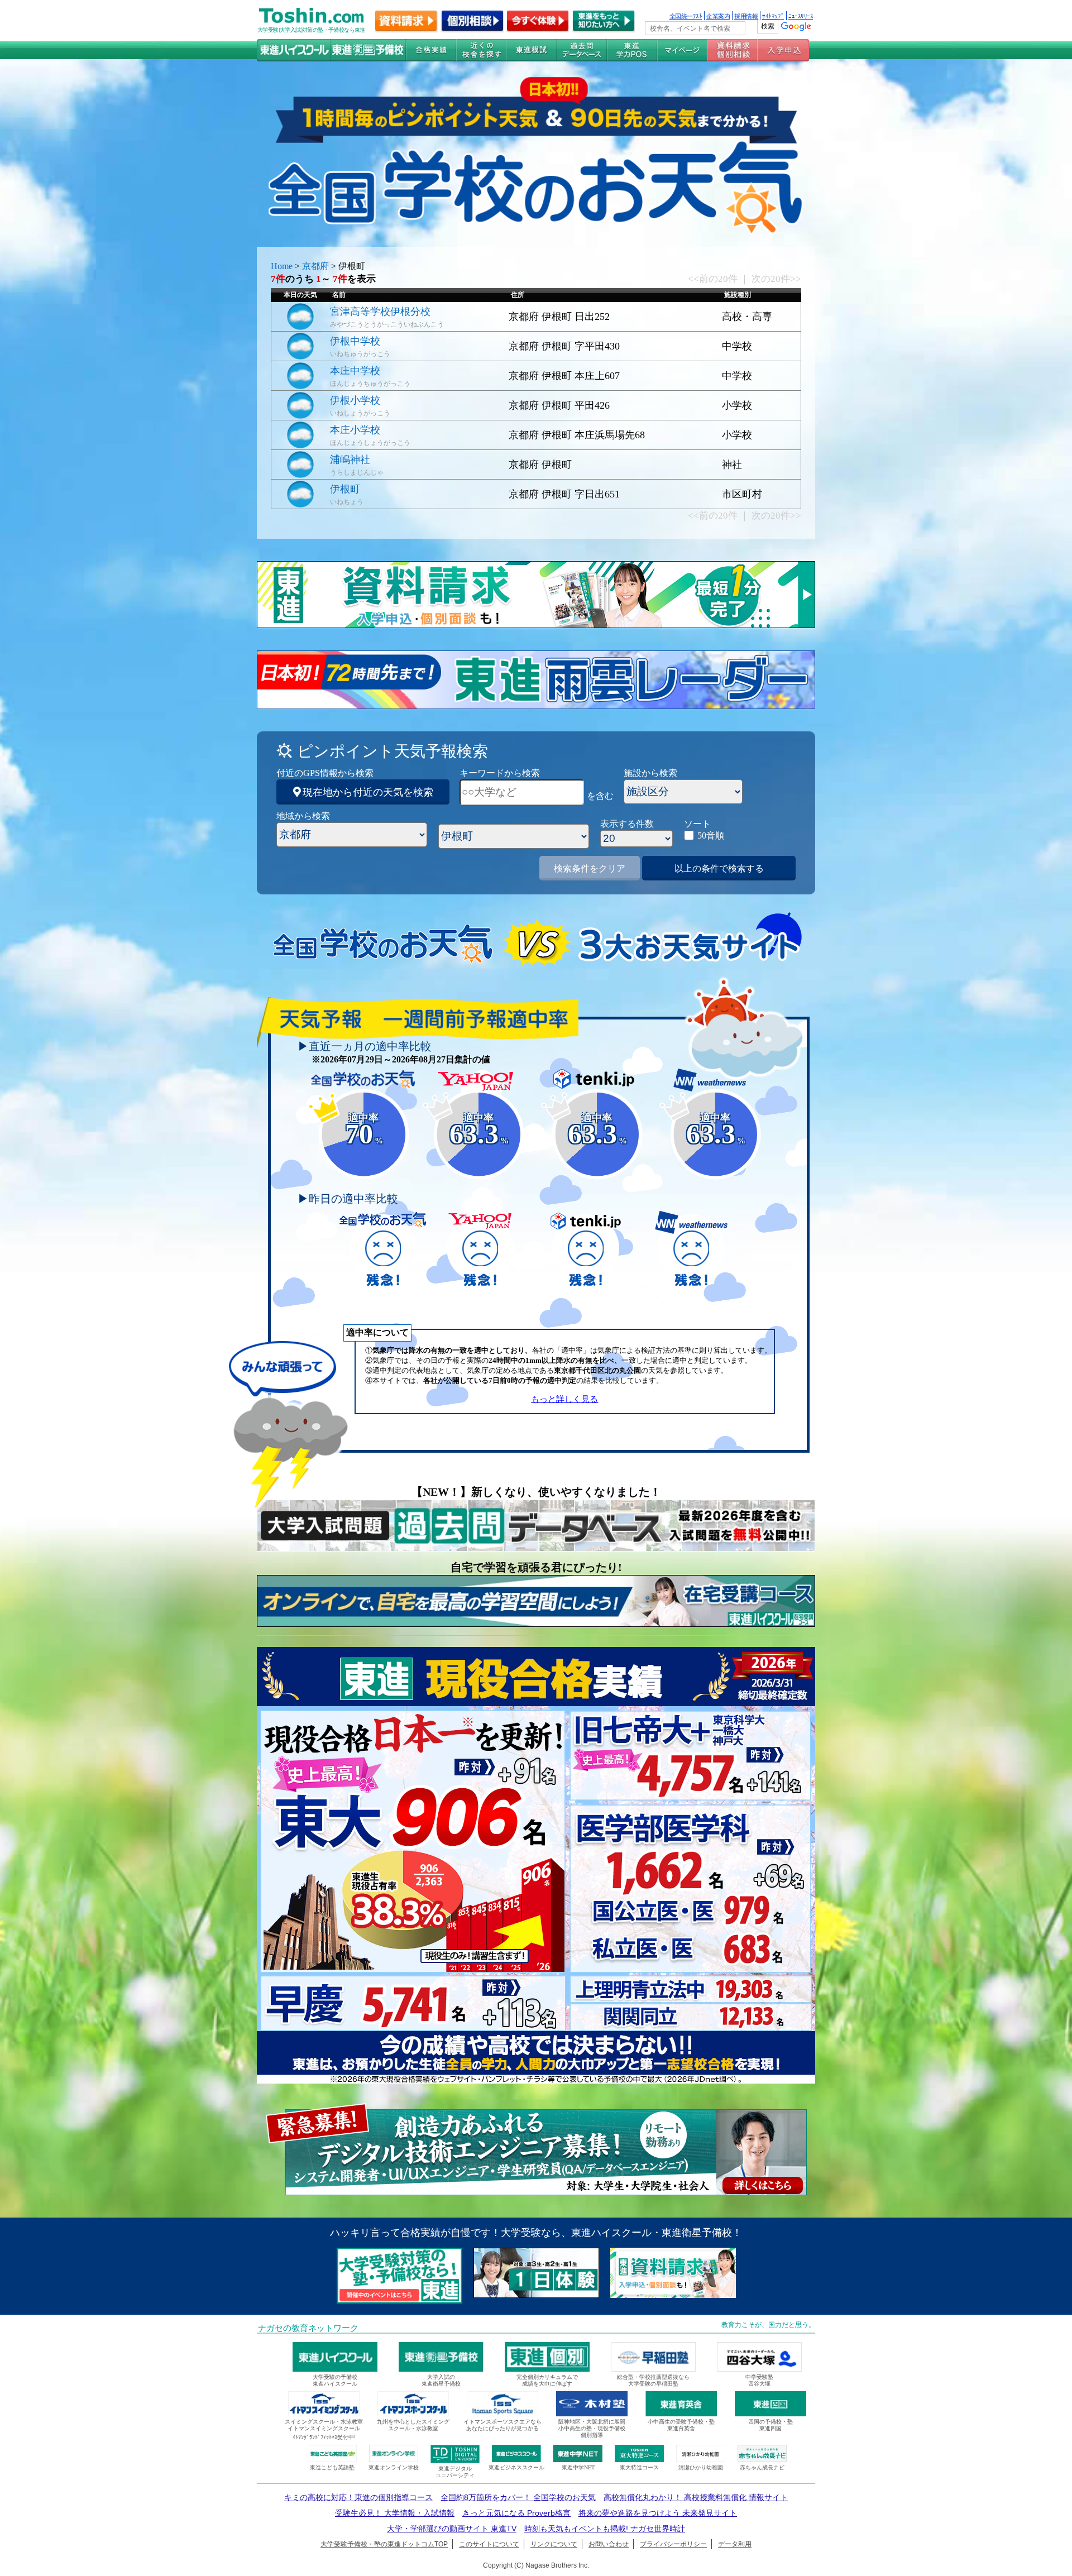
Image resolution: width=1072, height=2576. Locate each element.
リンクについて (554, 2544)
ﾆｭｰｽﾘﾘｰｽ (801, 16)
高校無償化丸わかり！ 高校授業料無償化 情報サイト (696, 2497)
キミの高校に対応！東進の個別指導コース (358, 2497)
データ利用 (735, 2544)
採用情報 (746, 16)
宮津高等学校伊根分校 (380, 312)
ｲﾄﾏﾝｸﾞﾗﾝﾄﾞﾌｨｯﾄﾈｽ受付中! (324, 2437)
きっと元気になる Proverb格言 (516, 2513)
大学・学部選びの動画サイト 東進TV (452, 2529)
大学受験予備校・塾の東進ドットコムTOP (384, 2544)
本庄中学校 (355, 371)
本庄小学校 (355, 430)
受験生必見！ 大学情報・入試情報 (395, 2513)
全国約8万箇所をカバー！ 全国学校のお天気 (518, 2497)
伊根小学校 (355, 400)
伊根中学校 (355, 341)
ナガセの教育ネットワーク (308, 2328)
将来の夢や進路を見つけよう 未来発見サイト (658, 2513)
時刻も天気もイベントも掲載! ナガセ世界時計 (605, 2529)
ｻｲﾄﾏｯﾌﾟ (773, 16)
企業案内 (718, 16)
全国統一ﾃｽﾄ (686, 16)
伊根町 (345, 489)
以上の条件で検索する (719, 868)
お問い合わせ (609, 2544)
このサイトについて (489, 2544)
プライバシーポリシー (673, 2544)
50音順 (711, 835)
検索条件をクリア (590, 868)
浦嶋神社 (350, 459)
